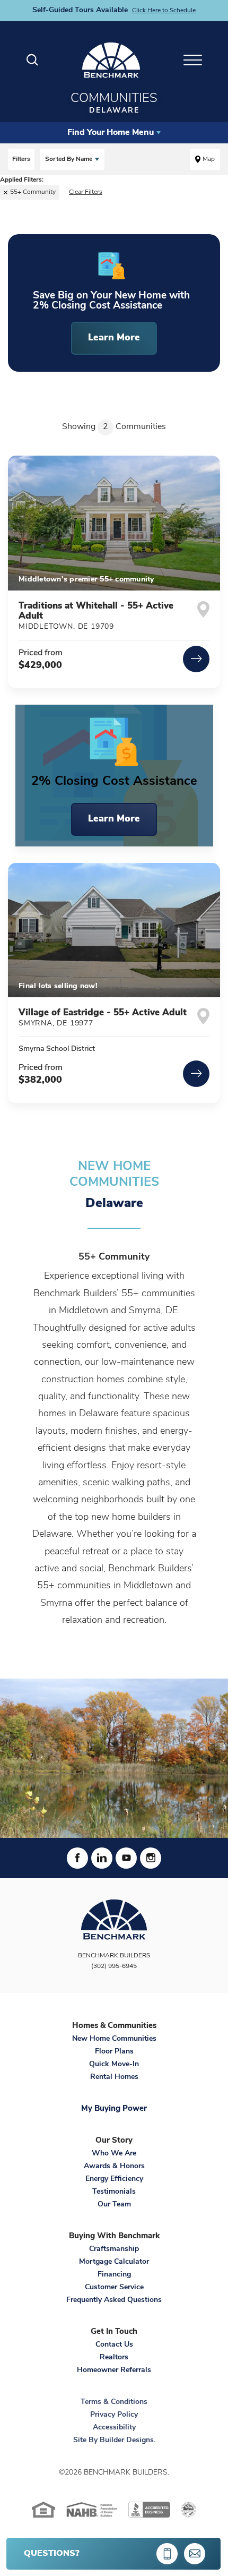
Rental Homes (114, 2077)
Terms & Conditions (114, 2402)
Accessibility (114, 2428)
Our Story (114, 2141)
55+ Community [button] (33, 192)
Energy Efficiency (114, 2179)
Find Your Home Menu (111, 133)
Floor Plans (114, 2052)
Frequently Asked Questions (114, 2300)
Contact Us (114, 2345)
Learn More (114, 819)
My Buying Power (114, 2109)
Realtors (114, 2357)
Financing (114, 2275)
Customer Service (114, 2287)
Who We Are (114, 2154)
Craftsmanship (114, 2249)
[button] (32, 60)
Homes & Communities (114, 2026)
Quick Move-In (114, 2064)
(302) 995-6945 (114, 1966)
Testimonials (114, 2192)
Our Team (114, 2205)
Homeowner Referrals (114, 2370)
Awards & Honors (114, 2166)
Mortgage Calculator (114, 2262)
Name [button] (69, 159)
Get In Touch (114, 2332)
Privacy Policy (114, 2415)
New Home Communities (114, 2039)
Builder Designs (127, 2440)
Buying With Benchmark (114, 2236)
